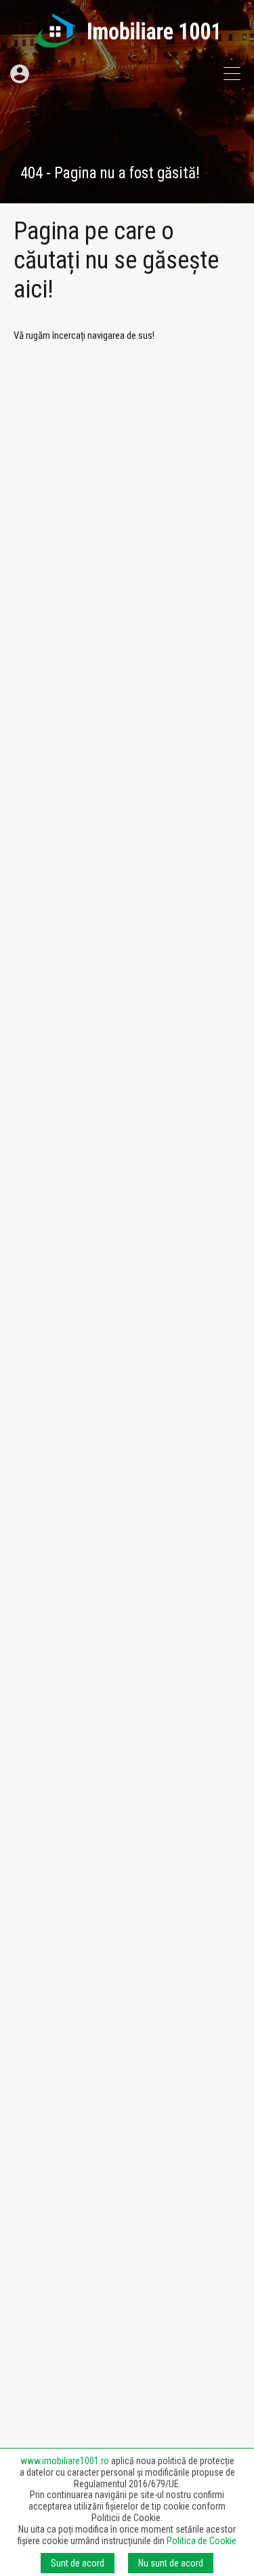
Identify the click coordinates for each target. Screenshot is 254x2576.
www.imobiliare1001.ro (65, 2461)
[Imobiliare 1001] (127, 41)
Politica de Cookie (202, 2541)
